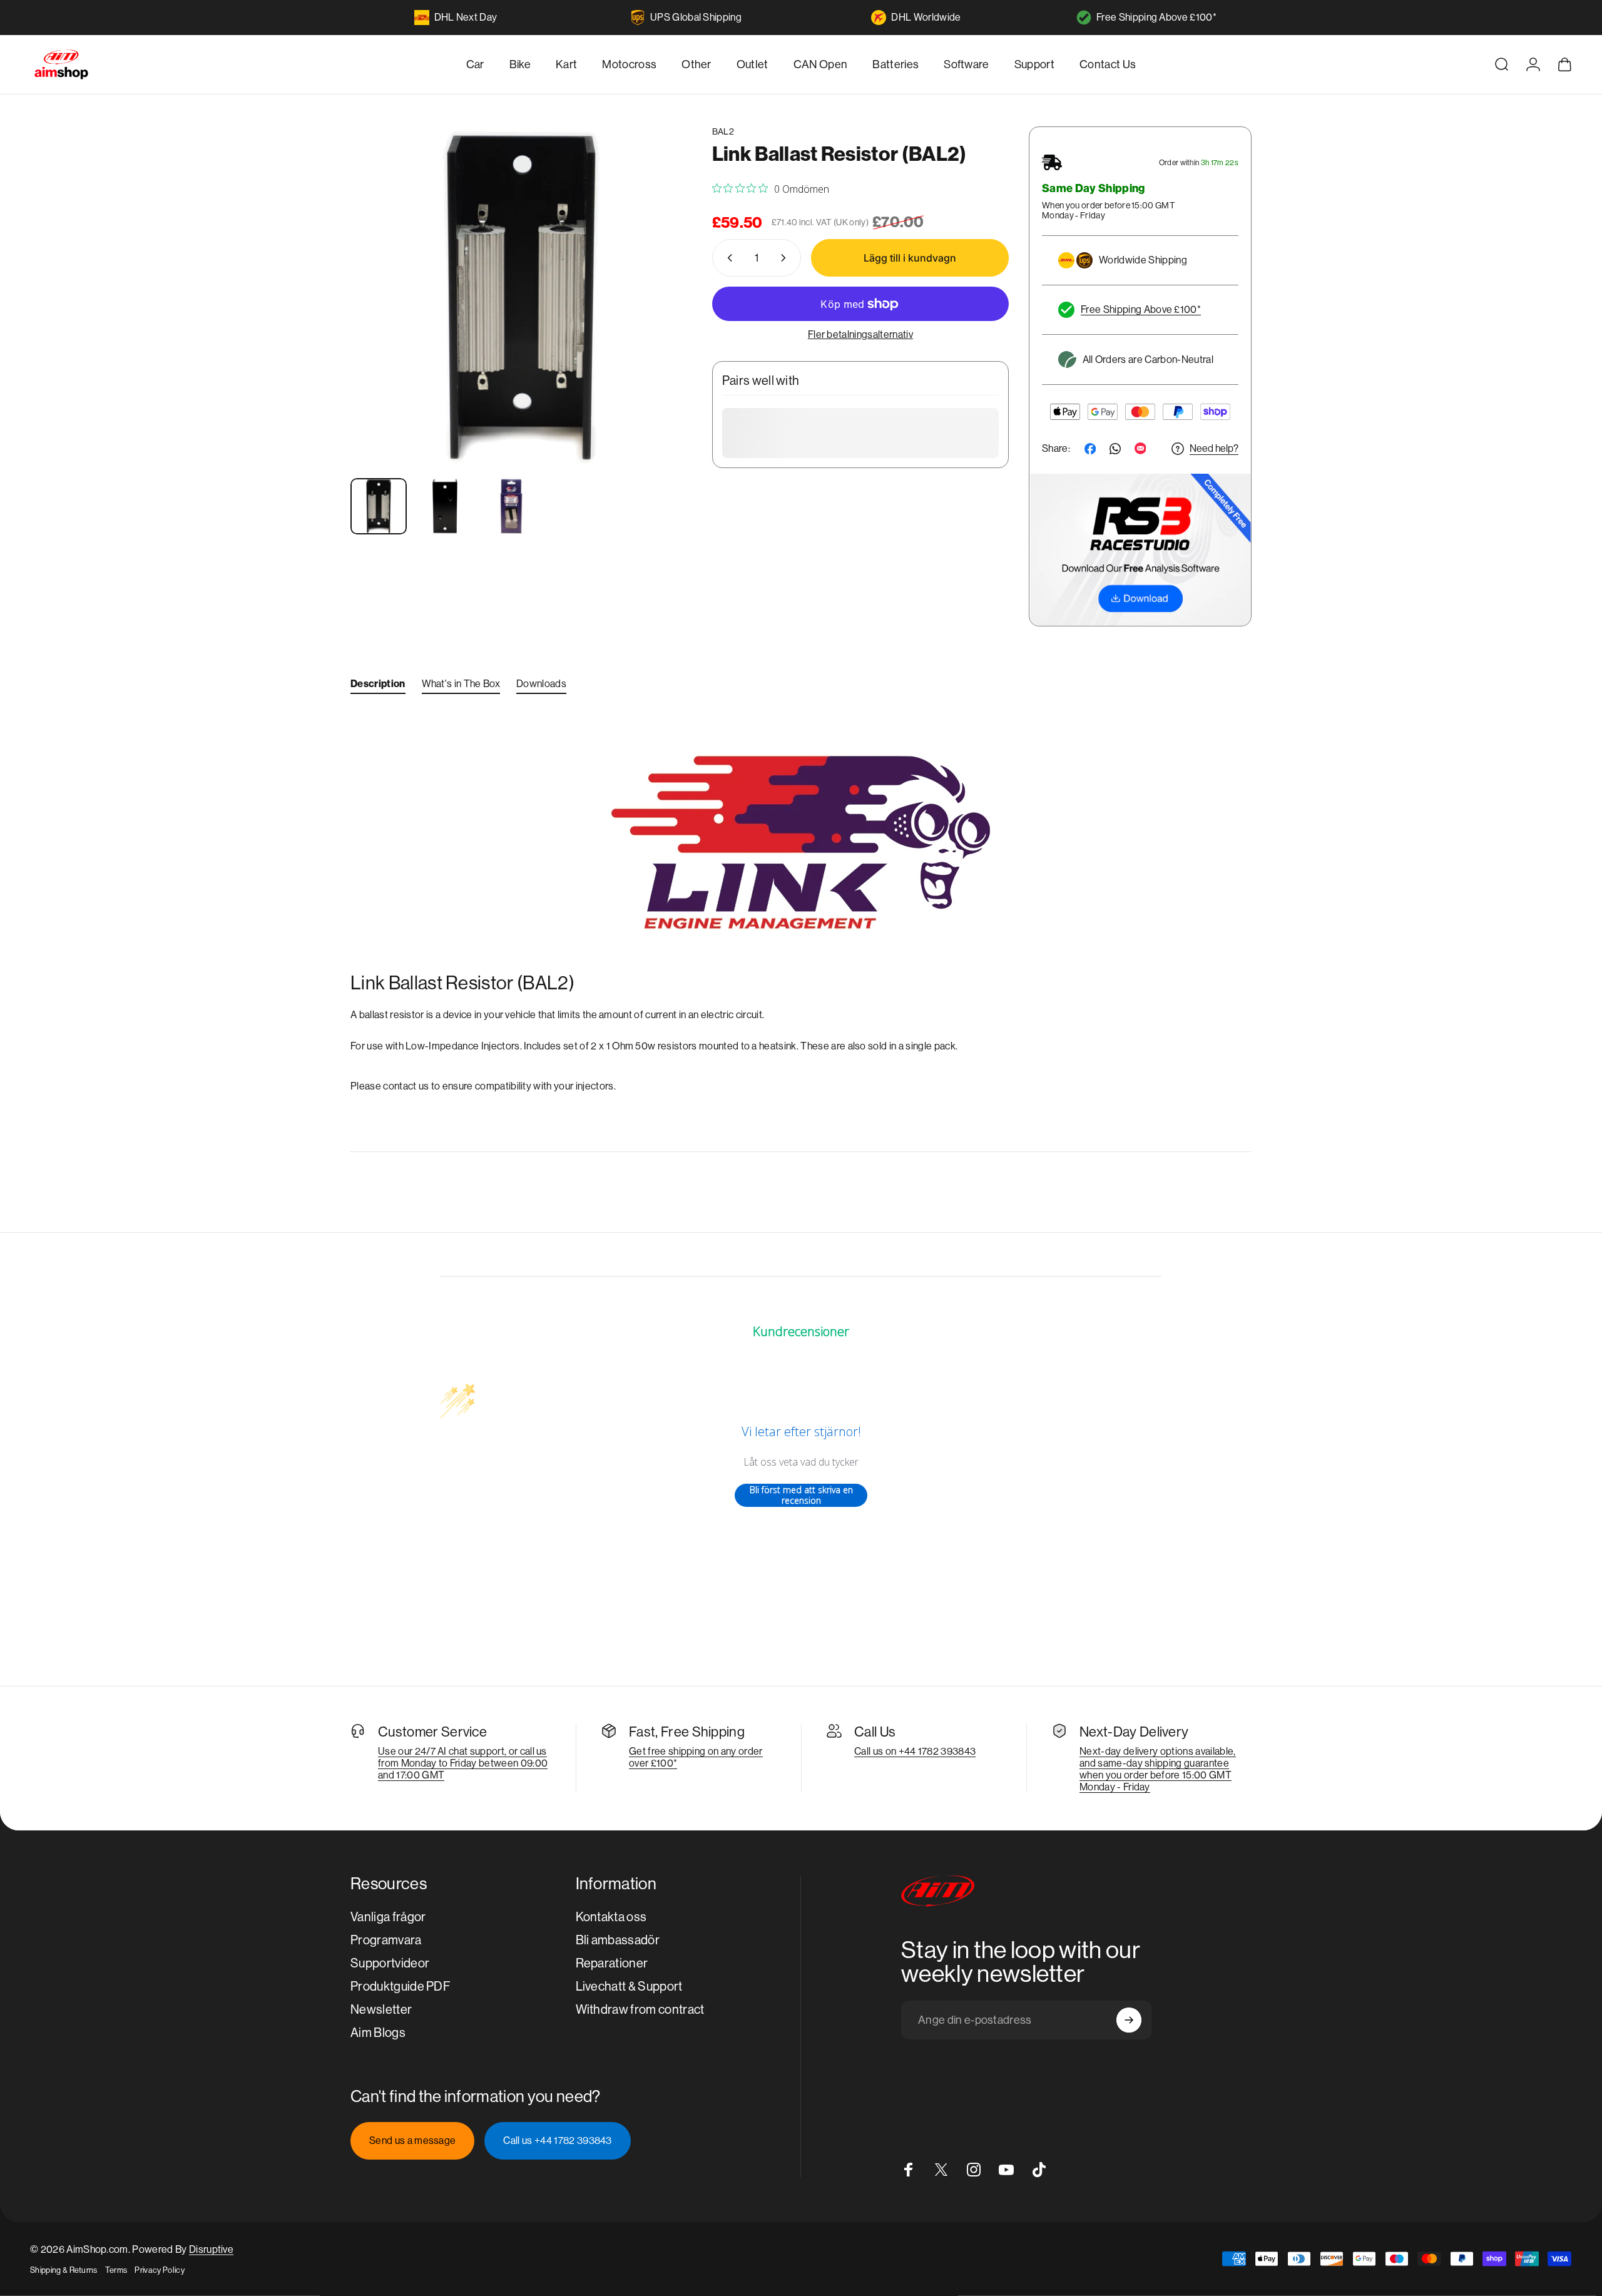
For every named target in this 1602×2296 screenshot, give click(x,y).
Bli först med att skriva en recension (801, 1495)
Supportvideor (390, 1963)
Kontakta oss (611, 1917)
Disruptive (211, 2249)
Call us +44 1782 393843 (557, 2140)
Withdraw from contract (640, 2010)
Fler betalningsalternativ (860, 334)
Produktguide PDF (400, 1987)
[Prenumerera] (1129, 2020)
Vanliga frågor (388, 1917)
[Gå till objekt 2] (445, 506)
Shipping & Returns (64, 2270)
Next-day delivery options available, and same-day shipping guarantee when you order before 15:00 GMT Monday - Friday (1158, 1769)
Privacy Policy (159, 2270)
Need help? (1214, 448)
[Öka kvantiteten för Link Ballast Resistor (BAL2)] (786, 258)
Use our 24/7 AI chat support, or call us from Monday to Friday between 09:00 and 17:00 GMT (463, 1763)
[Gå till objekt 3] (511, 506)
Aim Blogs (378, 2033)
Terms (116, 2270)
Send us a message (412, 2140)
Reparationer (612, 1963)
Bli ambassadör (618, 1940)
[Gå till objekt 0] (379, 506)
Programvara (386, 1940)
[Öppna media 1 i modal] (521, 297)
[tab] (378, 686)
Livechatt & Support (629, 1987)
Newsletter (381, 2010)
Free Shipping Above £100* (1156, 17)
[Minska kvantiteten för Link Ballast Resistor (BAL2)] (727, 258)
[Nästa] (660, 327)
